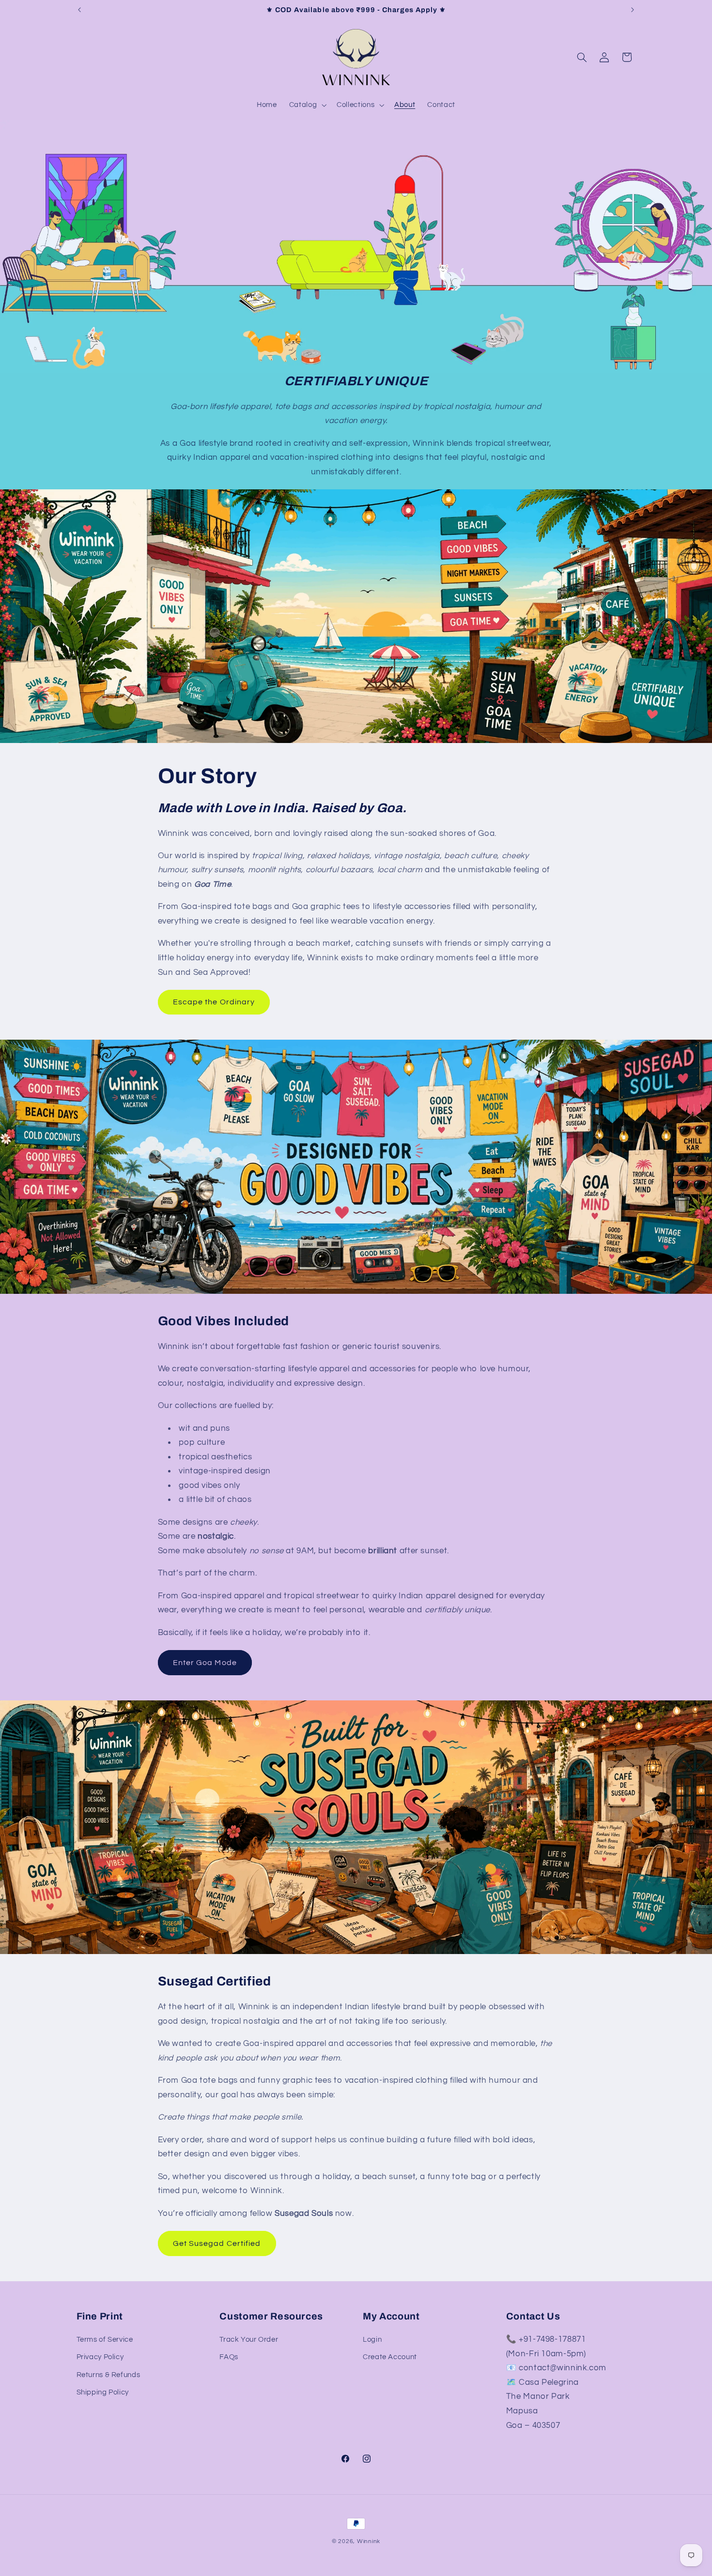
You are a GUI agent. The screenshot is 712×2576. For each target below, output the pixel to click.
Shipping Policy (103, 2392)
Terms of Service (105, 2340)
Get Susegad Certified (217, 2243)
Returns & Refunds (108, 2375)
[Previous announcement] (79, 10)
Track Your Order (249, 2340)
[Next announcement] (633, 10)
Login (372, 2340)
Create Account (390, 2357)
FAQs (229, 2357)
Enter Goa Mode (205, 1663)
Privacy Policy (100, 2357)
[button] (307, 105)
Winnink (369, 2541)
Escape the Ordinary (214, 1002)
